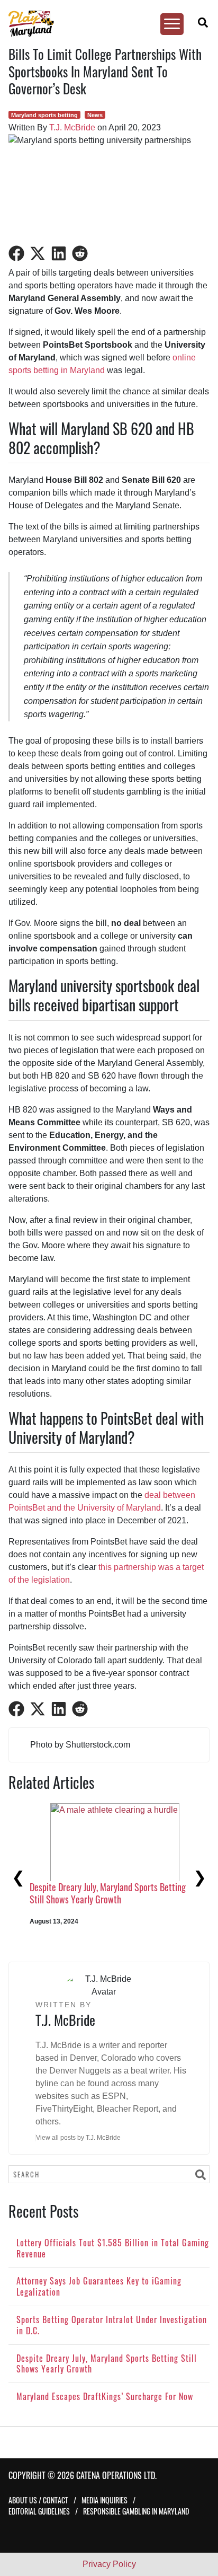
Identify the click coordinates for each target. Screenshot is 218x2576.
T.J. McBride (72, 127)
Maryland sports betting (44, 115)
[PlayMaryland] (104, 24)
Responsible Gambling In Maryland (136, 2511)
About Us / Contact (38, 2500)
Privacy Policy (109, 2564)
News (95, 115)
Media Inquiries (105, 2500)
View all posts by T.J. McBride (78, 2138)
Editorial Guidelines (39, 2511)
